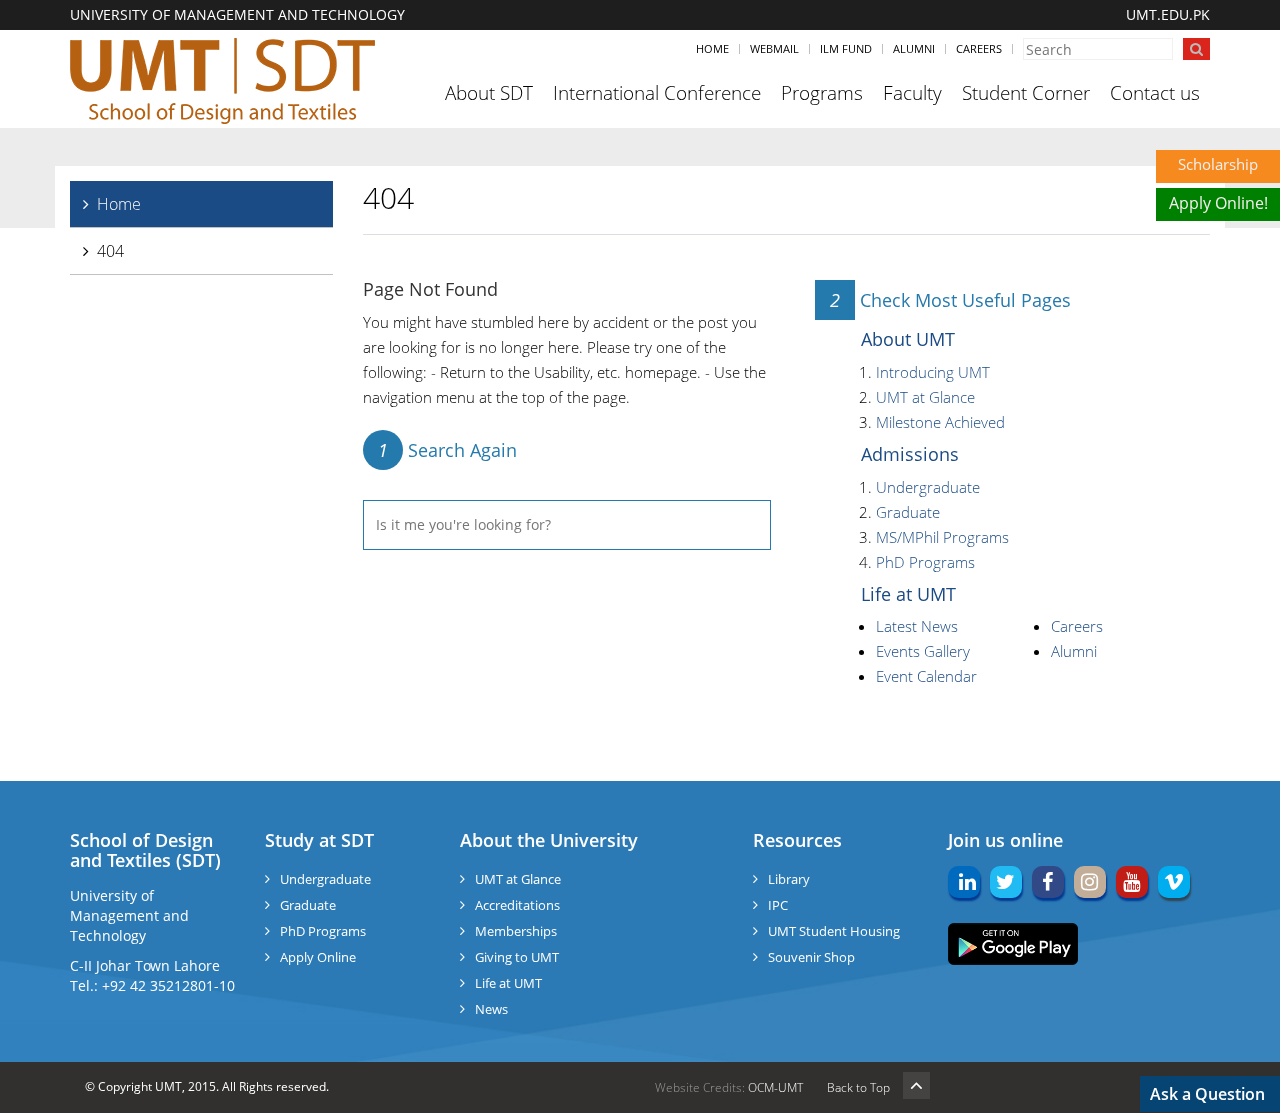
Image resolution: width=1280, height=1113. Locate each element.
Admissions (910, 454)
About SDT (489, 93)
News (491, 1009)
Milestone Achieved (940, 422)
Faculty (912, 93)
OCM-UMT (775, 1087)
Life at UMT (908, 594)
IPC (778, 905)
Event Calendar (926, 676)
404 (110, 251)
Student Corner (1026, 93)
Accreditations (517, 905)
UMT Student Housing (834, 931)
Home (712, 48)
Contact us (1155, 93)
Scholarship (1218, 164)
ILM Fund (846, 48)
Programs (822, 93)
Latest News (917, 626)
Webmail (774, 48)
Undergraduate (928, 487)
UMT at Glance (925, 397)
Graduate (908, 512)
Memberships (516, 931)
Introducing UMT (933, 372)
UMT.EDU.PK (1168, 14)
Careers (979, 48)
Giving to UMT (517, 957)
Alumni (914, 48)
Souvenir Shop (811, 957)
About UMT (908, 339)
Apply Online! (1218, 203)
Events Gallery (923, 651)
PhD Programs (925, 562)
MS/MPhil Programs (942, 537)
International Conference (657, 93)
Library (789, 879)
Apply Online (318, 957)
